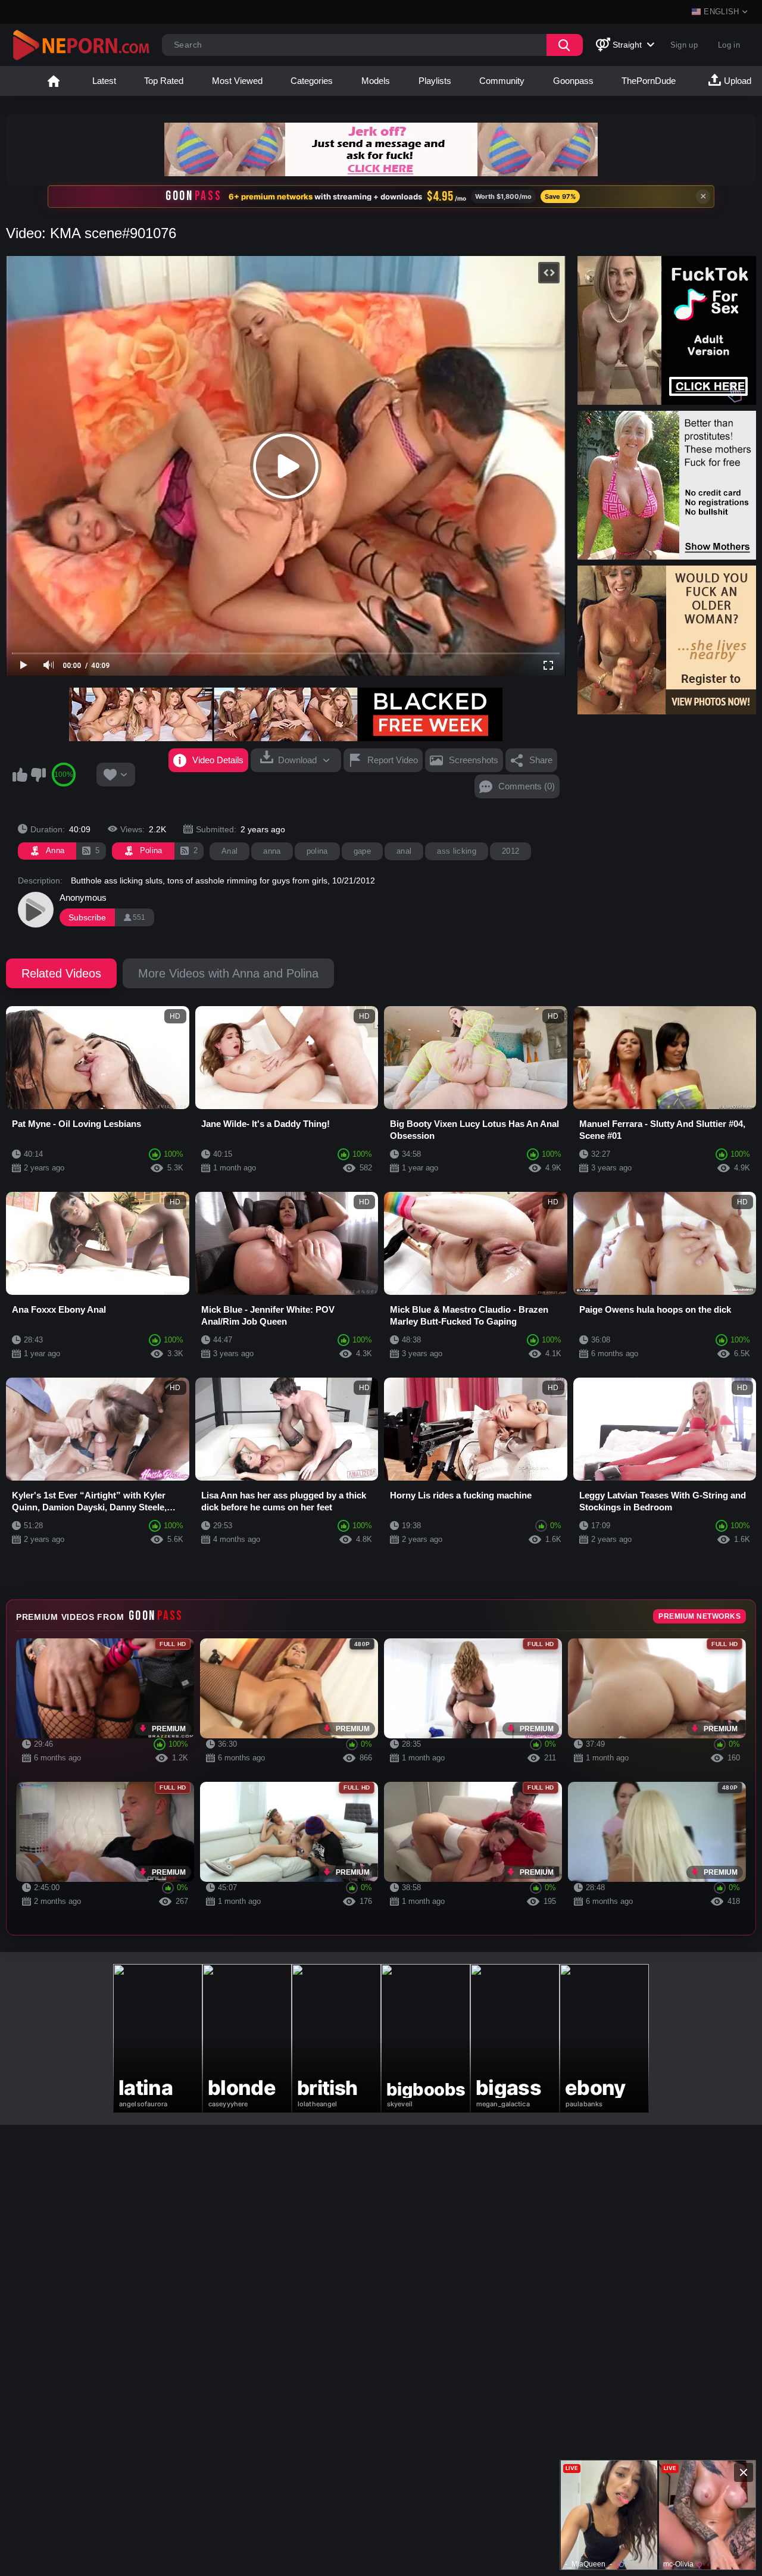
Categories (312, 81)
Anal (229, 851)
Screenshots (474, 760)
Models (376, 81)
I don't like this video (38, 775)
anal (404, 851)
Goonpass (573, 81)
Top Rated (164, 81)
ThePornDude (649, 81)
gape (362, 851)
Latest (104, 81)
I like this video (20, 775)
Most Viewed (237, 81)
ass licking (457, 851)
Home (54, 81)
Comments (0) (527, 786)
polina (317, 851)
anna (272, 851)
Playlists (435, 81)
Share (541, 760)
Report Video (393, 760)
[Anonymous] (36, 910)
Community (502, 81)
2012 (510, 851)
